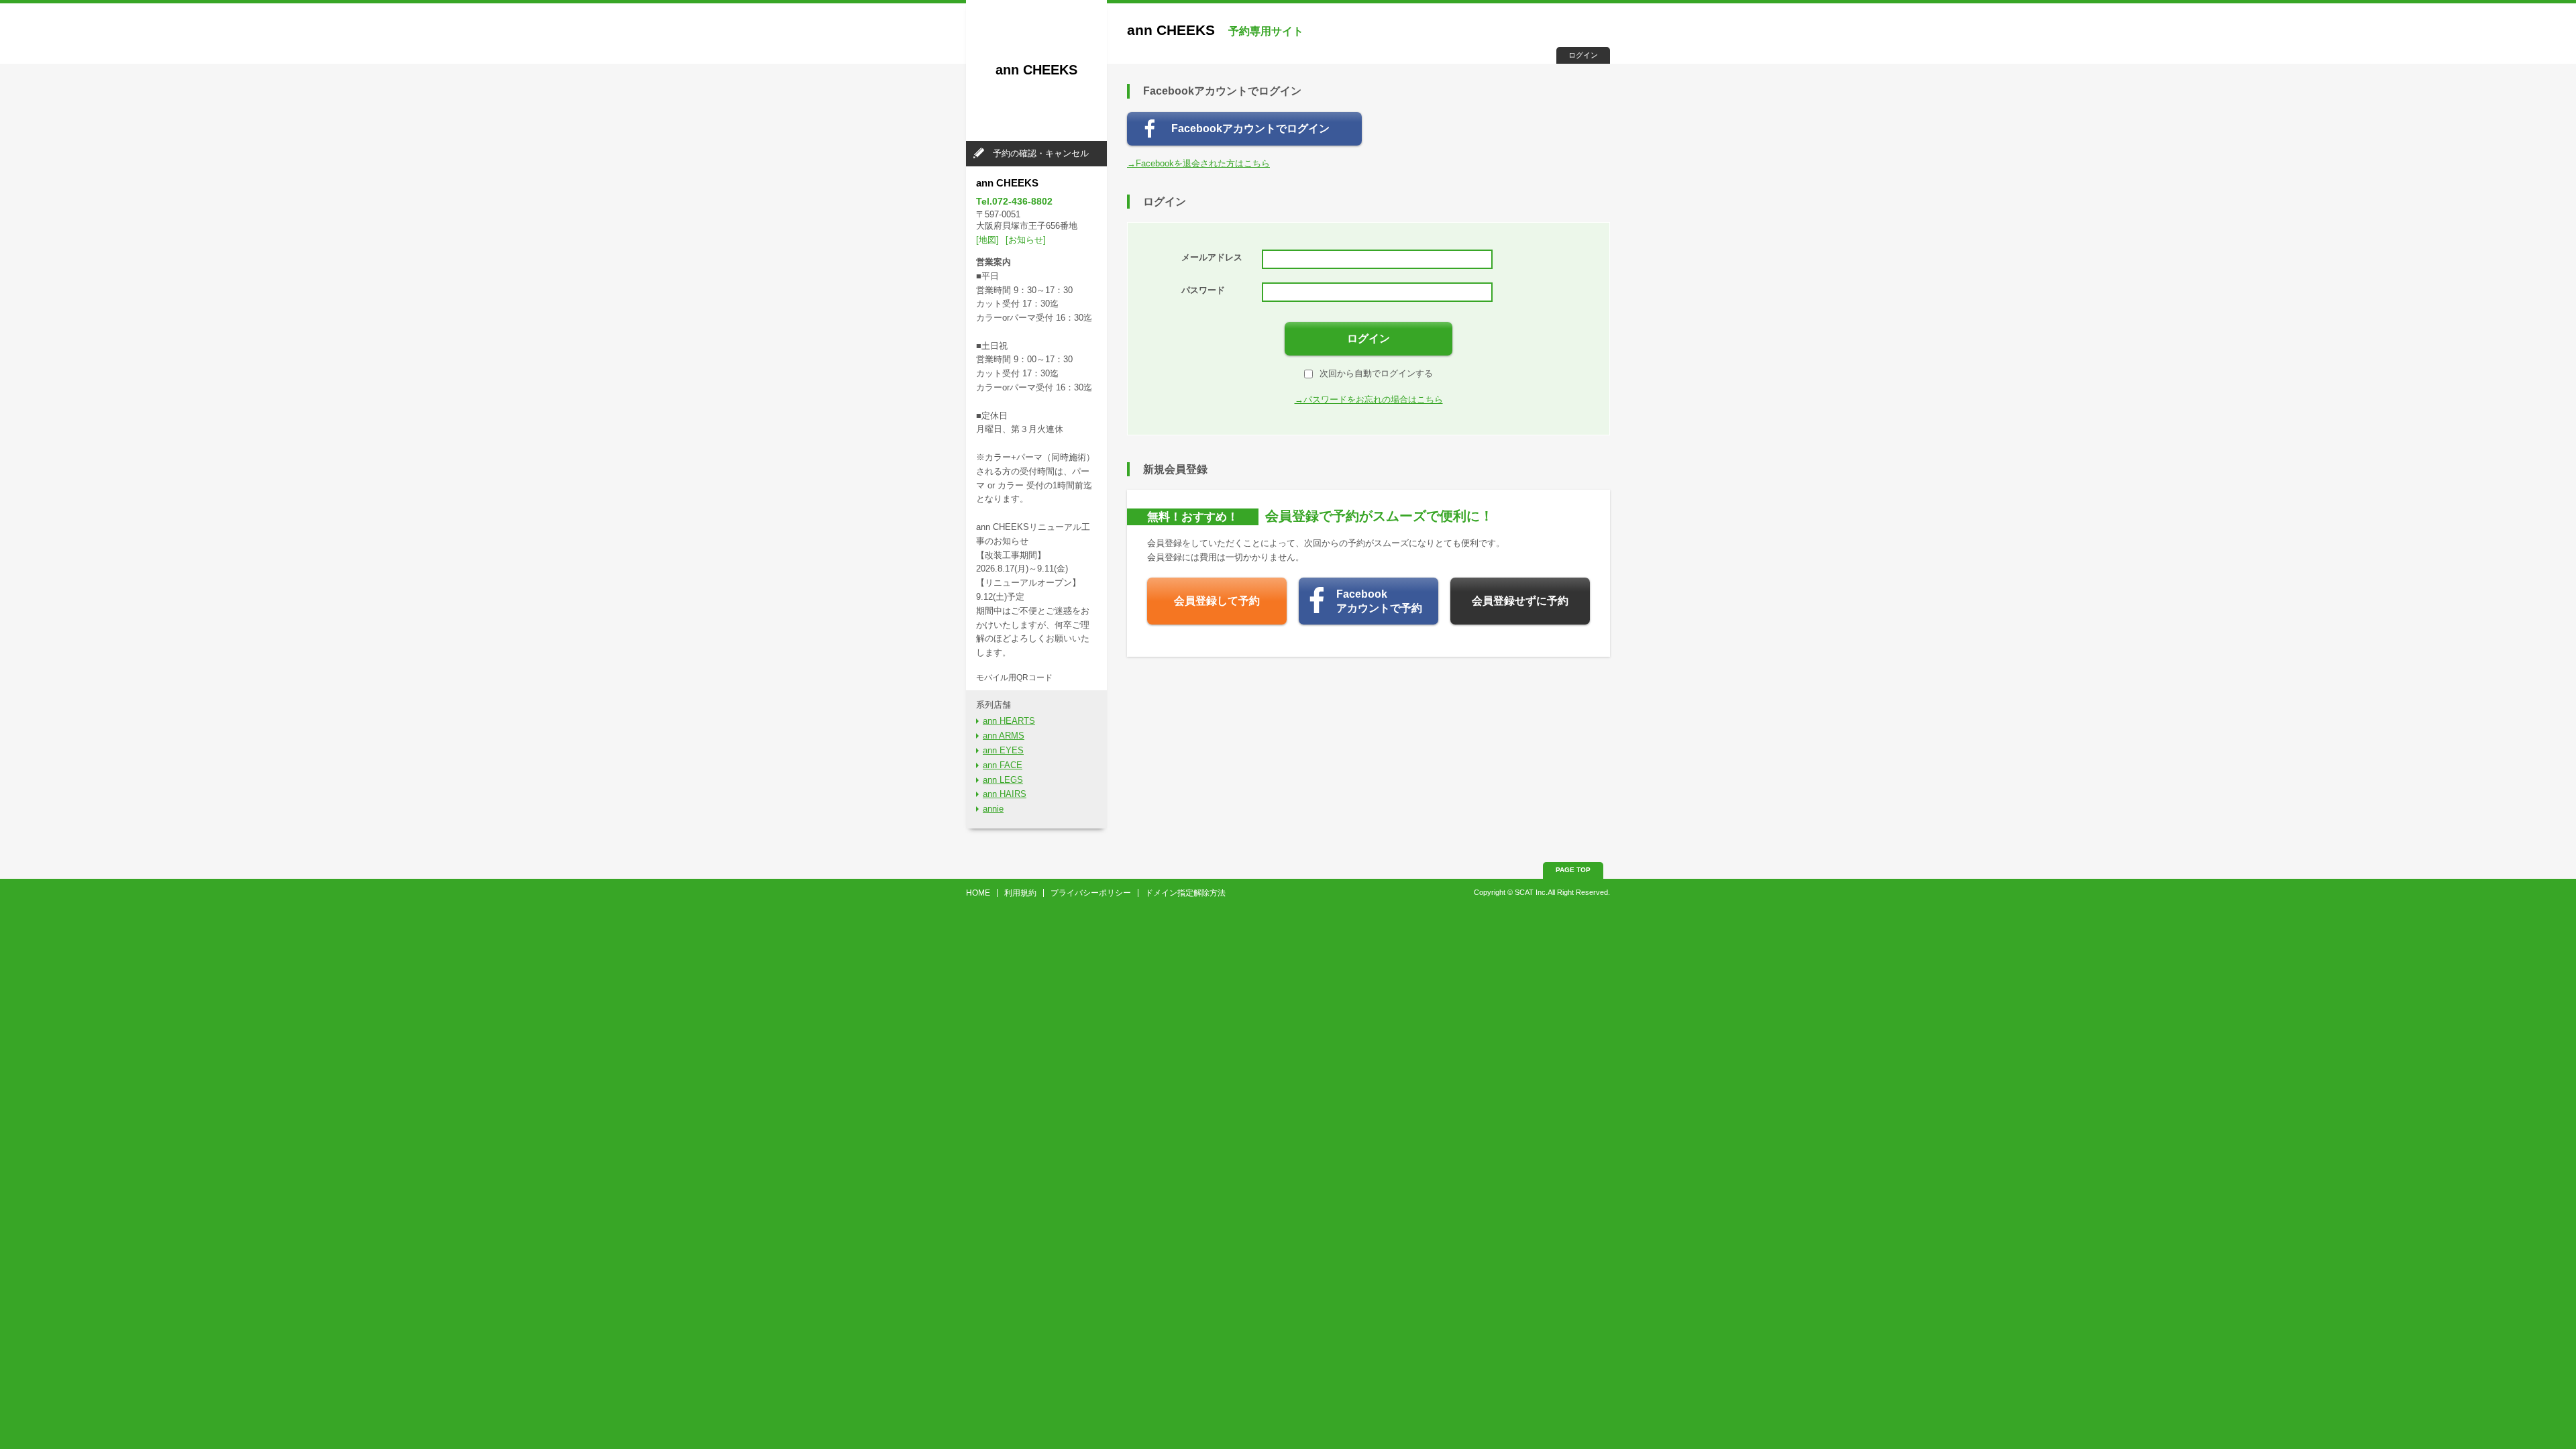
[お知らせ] (1026, 240)
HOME (978, 893)
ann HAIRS (1005, 794)
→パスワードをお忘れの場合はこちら (1369, 399)
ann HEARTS (1009, 721)
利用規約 (1020, 893)
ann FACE (1003, 765)
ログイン (1583, 55)
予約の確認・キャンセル (1041, 153)
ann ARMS (1004, 736)
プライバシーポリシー (1091, 893)
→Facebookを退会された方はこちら (1198, 163)
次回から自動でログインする (1376, 373)
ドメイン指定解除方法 (1185, 893)
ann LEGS (1003, 780)
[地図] (987, 240)
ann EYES (1003, 750)
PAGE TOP (1573, 870)
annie (993, 809)
